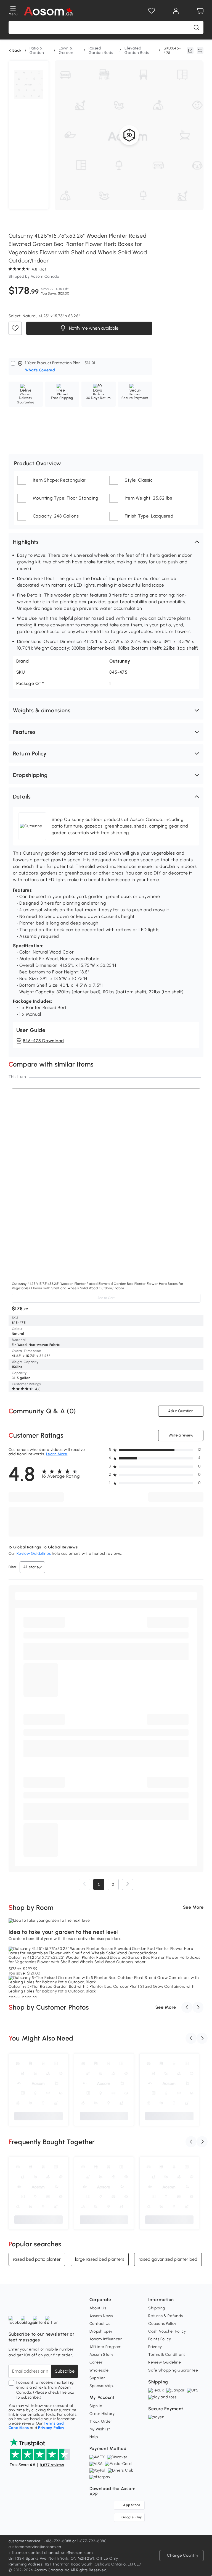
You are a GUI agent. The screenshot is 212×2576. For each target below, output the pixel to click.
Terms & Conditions (167, 2355)
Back (17, 51)
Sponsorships (102, 2386)
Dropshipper (101, 2331)
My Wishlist (100, 2429)
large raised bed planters (100, 2259)
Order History (102, 2414)
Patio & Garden (37, 50)
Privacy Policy (51, 2428)
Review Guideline (165, 2362)
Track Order (101, 2421)
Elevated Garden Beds (137, 50)
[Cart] (200, 11)
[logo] (48, 11)
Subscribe (65, 2371)
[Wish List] (152, 11)
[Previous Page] (84, 1884)
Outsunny (120, 661)
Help (94, 2437)
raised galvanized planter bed (168, 2259)
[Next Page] (128, 1884)
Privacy (155, 2347)
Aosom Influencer (106, 2339)
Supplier (97, 2378)
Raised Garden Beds (101, 50)
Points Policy (160, 2339)
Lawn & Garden (66, 50)
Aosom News (101, 2316)
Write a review (181, 1435)
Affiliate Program (105, 2347)
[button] (106, 542)
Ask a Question (181, 1411)
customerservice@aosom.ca (35, 2547)
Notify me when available (93, 328)
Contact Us (100, 2324)
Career (96, 2362)
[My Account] (176, 11)
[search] (196, 27)
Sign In (96, 2406)
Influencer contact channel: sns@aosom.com (51, 2553)
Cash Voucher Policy (167, 2331)
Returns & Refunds (165, 2316)
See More (193, 1907)
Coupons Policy (162, 2324)
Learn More (57, 1454)
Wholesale (99, 2370)
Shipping (157, 2308)
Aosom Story (101, 2355)
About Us (98, 2308)
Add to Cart (106, 1298)
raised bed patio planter (37, 2259)
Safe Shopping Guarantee (173, 2370)
